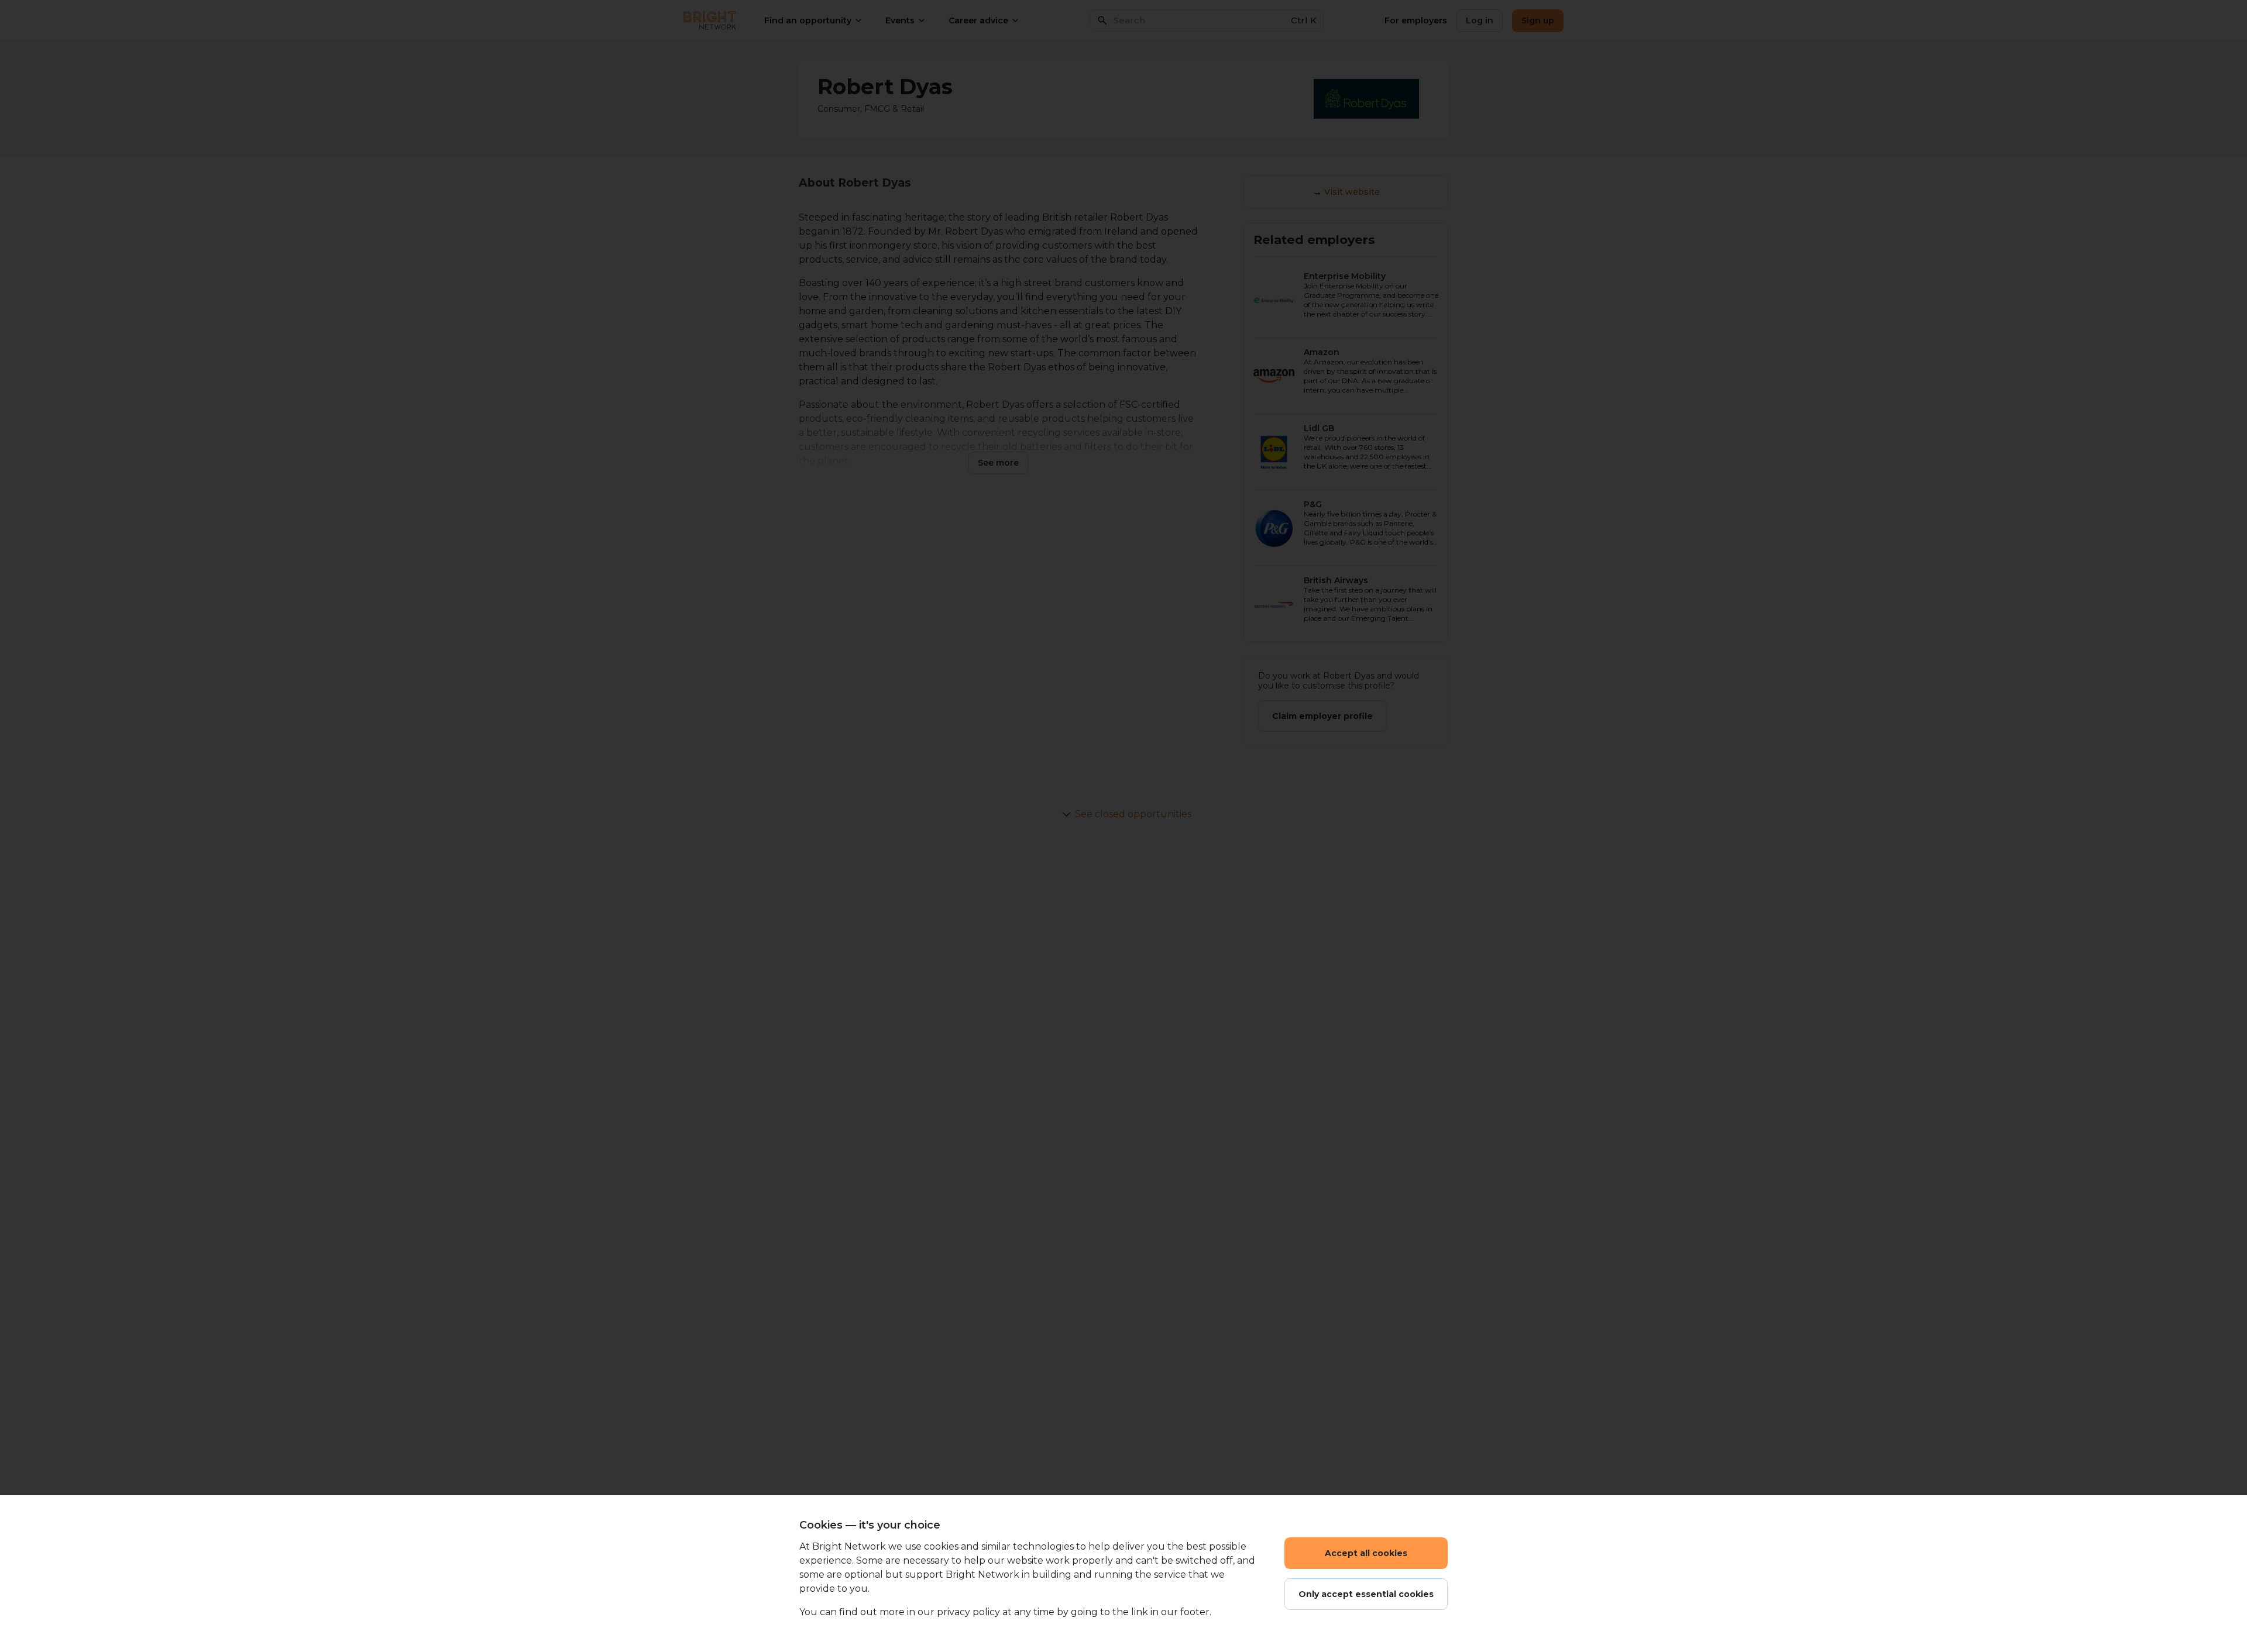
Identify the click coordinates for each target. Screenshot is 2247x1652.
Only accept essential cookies (1366, 1594)
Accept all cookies (1366, 1553)
